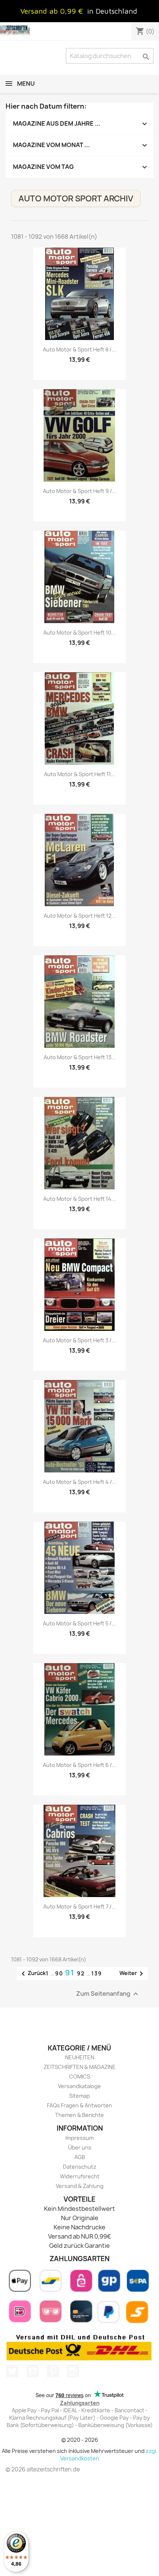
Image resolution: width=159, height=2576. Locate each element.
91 (71, 1973)
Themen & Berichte (79, 2115)
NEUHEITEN (80, 2057)
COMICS (80, 2077)
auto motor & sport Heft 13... (80, 1057)
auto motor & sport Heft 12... (80, 916)
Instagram (73, 2371)
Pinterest (53, 2371)
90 (60, 1973)
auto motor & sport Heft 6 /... (80, 1765)
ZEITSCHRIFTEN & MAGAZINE (80, 2067)
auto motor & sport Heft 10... (79, 633)
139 (97, 1973)
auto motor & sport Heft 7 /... (80, 1906)
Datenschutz (79, 2167)
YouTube (33, 2371)
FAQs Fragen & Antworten (79, 2105)
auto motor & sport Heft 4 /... (80, 1482)
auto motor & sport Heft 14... (79, 1199)
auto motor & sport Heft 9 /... (80, 491)
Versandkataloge (79, 2086)
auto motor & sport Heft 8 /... (79, 349)
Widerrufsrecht (80, 2176)
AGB (80, 2157)
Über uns (80, 2147)
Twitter (12, 2371)
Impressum (79, 2138)
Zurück (32, 1974)
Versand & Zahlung (80, 2186)
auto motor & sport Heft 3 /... (79, 1340)
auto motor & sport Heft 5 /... (79, 1623)
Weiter (133, 1974)
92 (82, 1973)
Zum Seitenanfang (108, 1994)
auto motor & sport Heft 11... (79, 774)
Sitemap (79, 2096)
